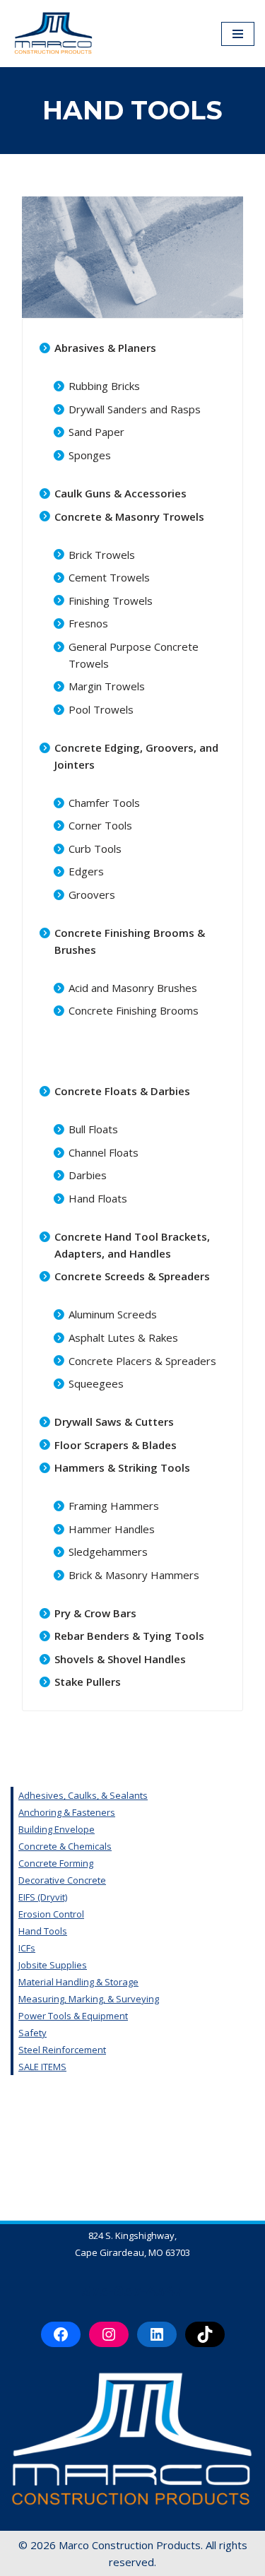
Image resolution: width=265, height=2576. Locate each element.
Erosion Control (51, 1914)
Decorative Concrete (62, 1880)
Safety (33, 2033)
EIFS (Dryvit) (43, 1897)
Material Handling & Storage (78, 1982)
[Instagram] (109, 2334)
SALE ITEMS (42, 2067)
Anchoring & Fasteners (67, 1812)
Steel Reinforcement (62, 2050)
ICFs (27, 1948)
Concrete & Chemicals (65, 1846)
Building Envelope (57, 1829)
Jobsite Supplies (53, 1965)
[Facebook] (61, 2334)
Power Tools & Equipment (73, 2016)
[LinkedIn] (157, 2334)
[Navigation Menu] (238, 34)
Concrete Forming (56, 1863)
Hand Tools (43, 1931)
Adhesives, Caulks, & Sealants (83, 1795)
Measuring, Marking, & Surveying (89, 1999)
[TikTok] (205, 2334)
